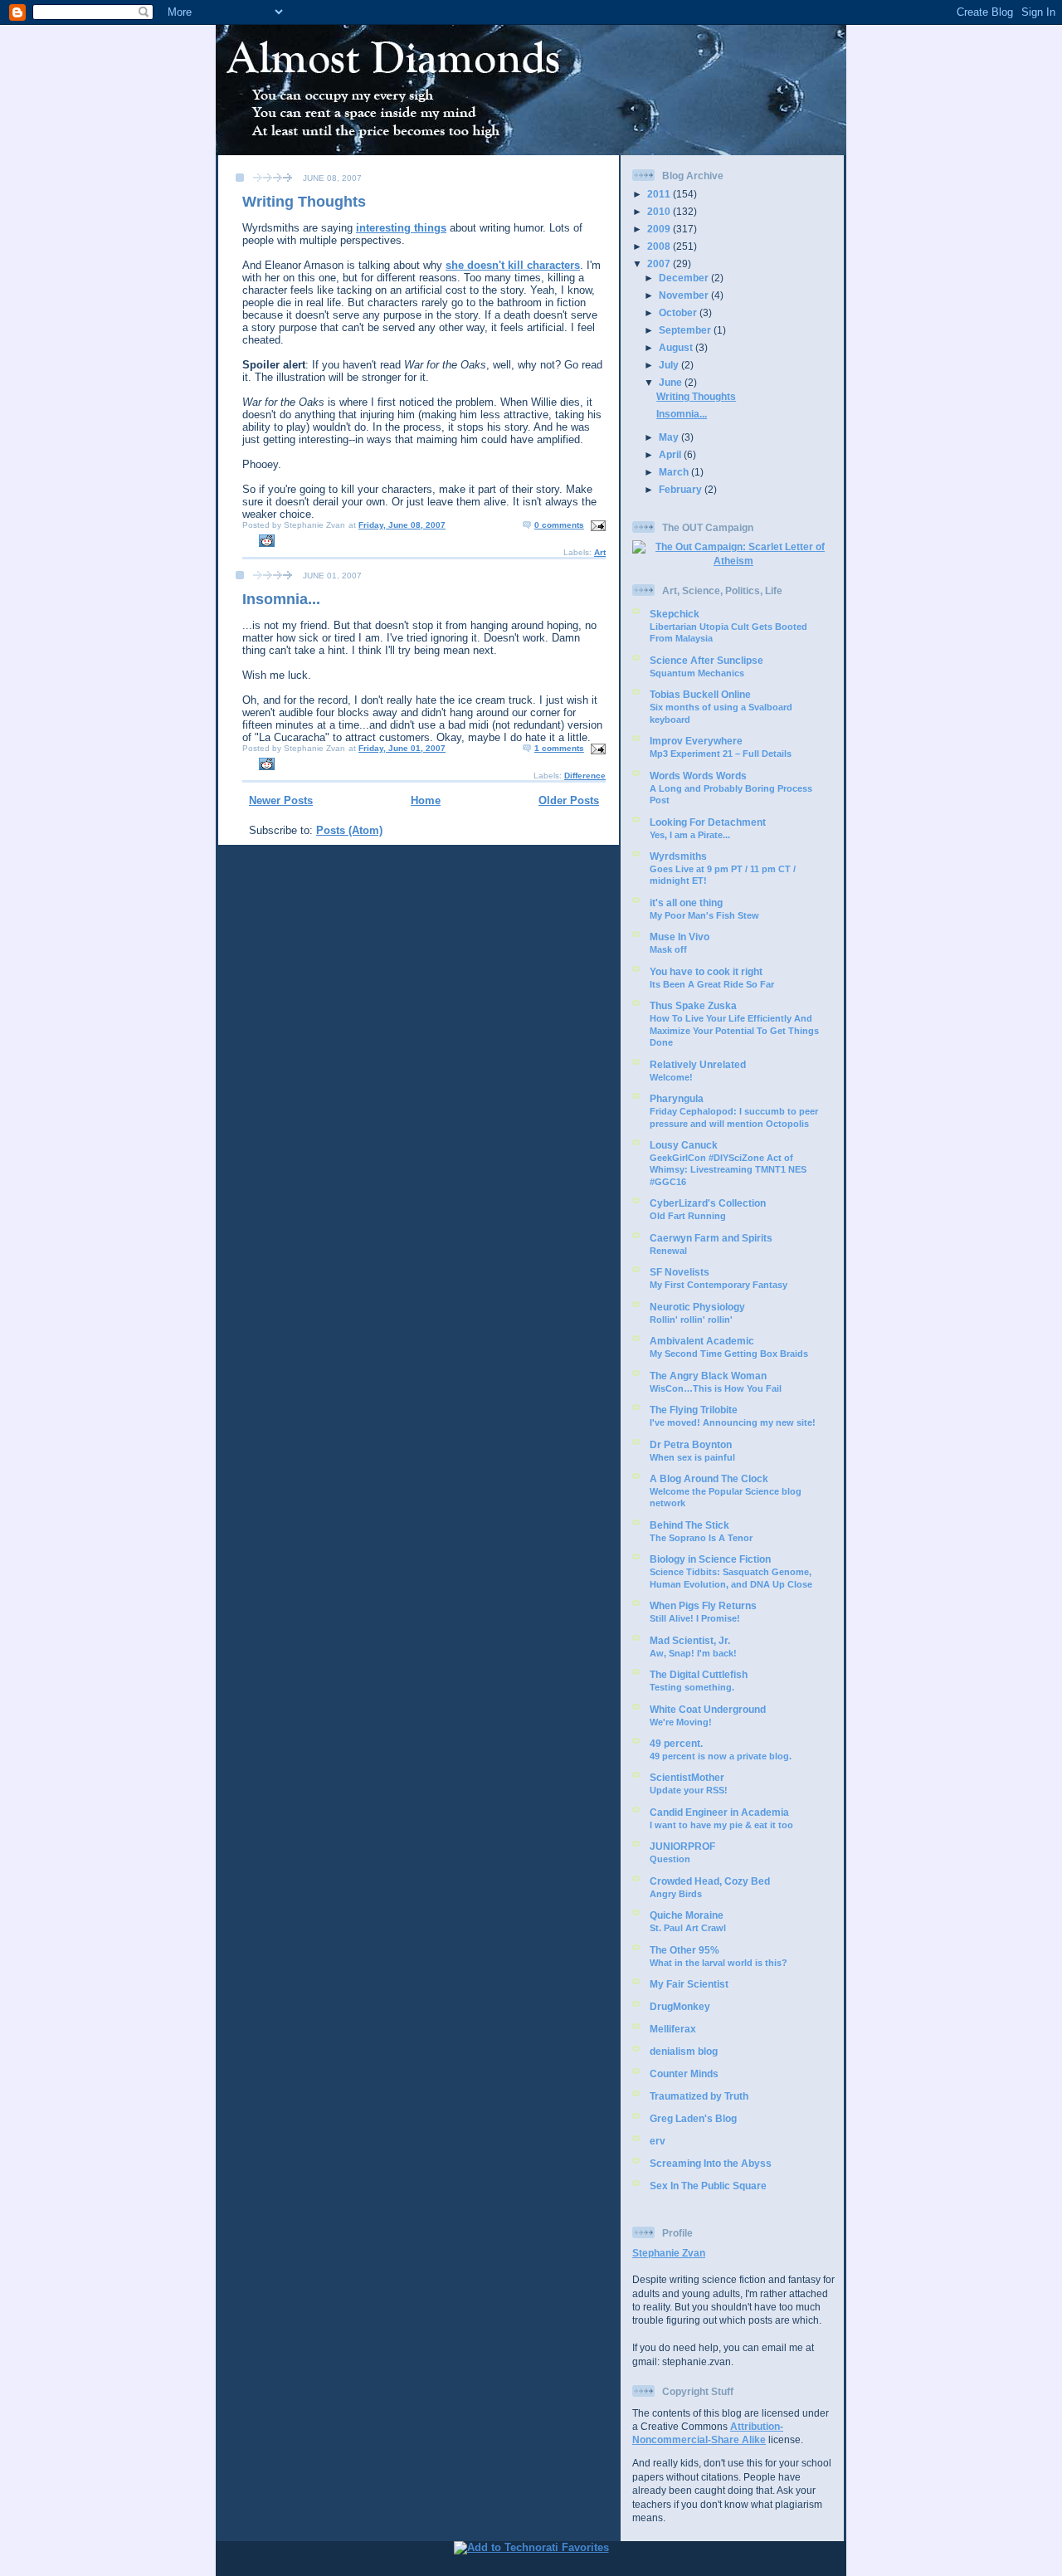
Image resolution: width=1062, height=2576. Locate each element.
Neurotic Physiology (697, 1307)
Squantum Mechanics (697, 673)
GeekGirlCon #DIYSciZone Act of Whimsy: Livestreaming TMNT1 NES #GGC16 (728, 1170)
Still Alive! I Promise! (695, 1618)
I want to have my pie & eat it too (721, 1825)
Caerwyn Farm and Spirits (711, 1238)
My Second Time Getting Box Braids (729, 1354)
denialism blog (684, 2051)
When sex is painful (692, 1457)
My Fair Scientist (689, 1984)
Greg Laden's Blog (693, 2118)
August (677, 347)
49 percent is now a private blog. (721, 1756)
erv (658, 2141)
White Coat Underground (708, 1709)
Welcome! (671, 1077)
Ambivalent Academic (702, 1341)
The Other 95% (684, 1950)
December (685, 278)
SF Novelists (680, 1272)
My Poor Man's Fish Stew (704, 915)
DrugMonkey (680, 2006)
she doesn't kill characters (513, 265)
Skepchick (675, 614)
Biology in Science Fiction (710, 1559)
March (675, 472)
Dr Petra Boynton (691, 1444)
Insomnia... (281, 599)
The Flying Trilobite (694, 1410)
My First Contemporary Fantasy (719, 1285)
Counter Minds (684, 2073)
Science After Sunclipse (706, 660)
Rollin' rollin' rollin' (691, 1320)
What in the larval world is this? (719, 1963)
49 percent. (676, 1743)
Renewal (668, 1251)
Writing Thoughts (304, 202)
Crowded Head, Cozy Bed (710, 1881)
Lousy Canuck (684, 1145)
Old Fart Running (688, 1216)
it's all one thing (686, 903)
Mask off (668, 949)
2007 (660, 263)
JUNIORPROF (682, 1846)
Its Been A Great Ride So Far (712, 984)
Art (600, 552)
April (671, 454)
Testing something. (692, 1687)
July (670, 365)
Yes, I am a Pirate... (690, 835)
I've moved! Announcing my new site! (733, 1422)
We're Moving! (681, 1722)
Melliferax (673, 2029)
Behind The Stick (689, 1525)
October (679, 312)
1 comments (559, 748)
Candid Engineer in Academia (719, 1812)
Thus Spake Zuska (693, 1005)
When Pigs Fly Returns (703, 1605)
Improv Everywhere (696, 741)
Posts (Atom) (349, 830)
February (682, 489)
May (670, 437)
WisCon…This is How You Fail (716, 1388)
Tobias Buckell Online (700, 694)
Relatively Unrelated (698, 1064)
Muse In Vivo (680, 937)
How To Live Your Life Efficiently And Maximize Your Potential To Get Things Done (734, 1030)
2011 (660, 194)
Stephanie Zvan (669, 2253)
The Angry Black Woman (708, 1376)
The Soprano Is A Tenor (701, 1538)
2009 (660, 229)
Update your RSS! (689, 1790)
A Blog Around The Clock (709, 1478)
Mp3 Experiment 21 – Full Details (721, 754)
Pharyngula (677, 1098)
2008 (660, 246)
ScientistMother (687, 1777)
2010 (660, 211)
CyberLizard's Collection (708, 1203)
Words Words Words (698, 776)
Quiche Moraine (687, 1915)
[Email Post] (596, 525)
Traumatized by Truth (699, 2096)
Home (426, 800)
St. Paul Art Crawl (688, 1928)
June (672, 382)
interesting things (401, 228)
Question (670, 1859)
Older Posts (569, 800)
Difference (585, 776)
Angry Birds (676, 1894)
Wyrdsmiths (678, 856)
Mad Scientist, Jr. (690, 1640)
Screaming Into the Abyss (711, 2163)
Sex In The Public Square (708, 2186)
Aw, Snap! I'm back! (693, 1653)
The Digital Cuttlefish (699, 1674)
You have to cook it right (706, 971)
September (686, 330)
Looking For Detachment (708, 822)
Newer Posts (281, 800)
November (685, 295)
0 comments (559, 525)
